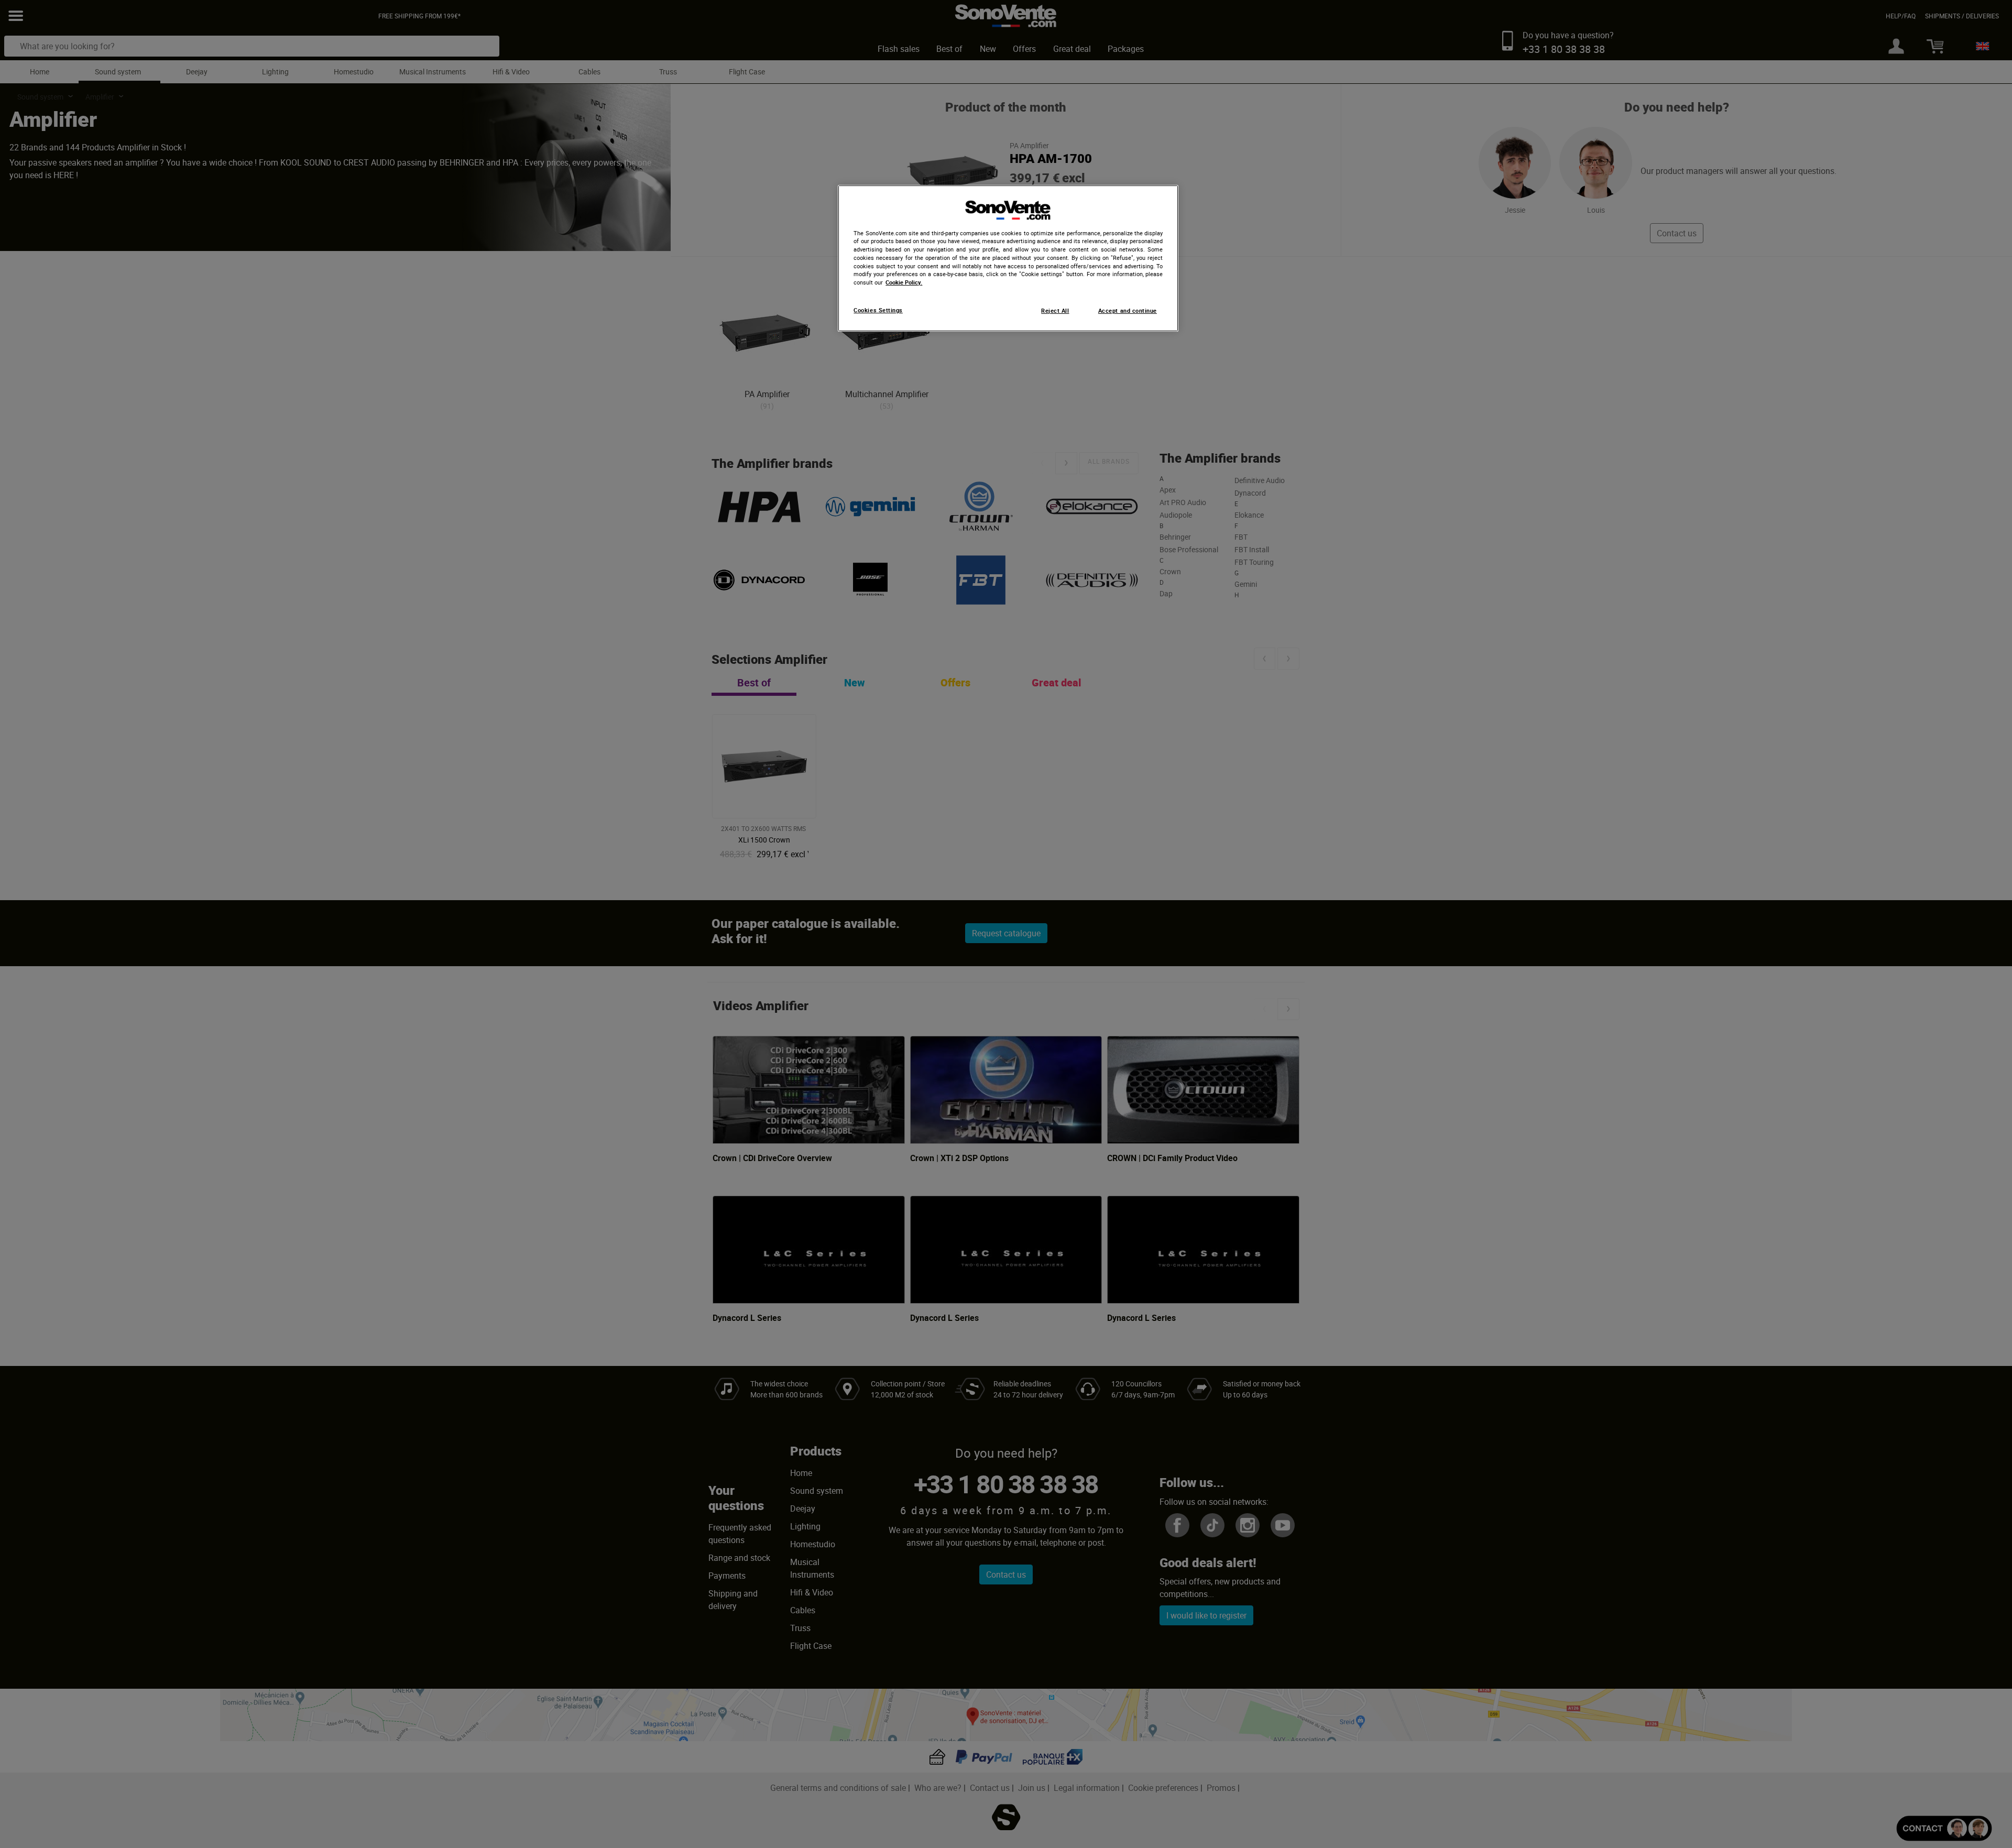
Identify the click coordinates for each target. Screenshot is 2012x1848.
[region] (1008, 258)
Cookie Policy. (904, 282)
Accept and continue (1128, 311)
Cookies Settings (878, 310)
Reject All (1055, 311)
